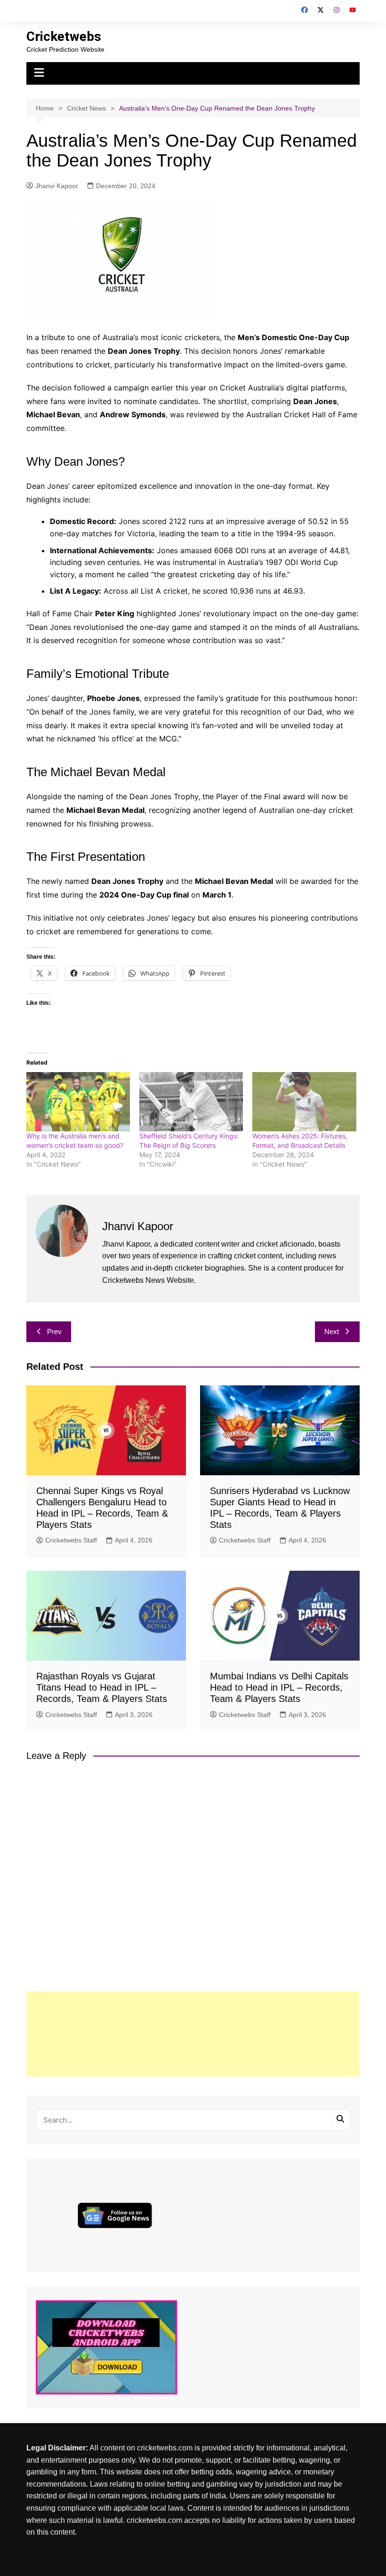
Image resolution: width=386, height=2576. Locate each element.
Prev (54, 1332)
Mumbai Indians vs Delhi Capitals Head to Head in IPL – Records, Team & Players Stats (279, 1687)
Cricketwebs (64, 36)
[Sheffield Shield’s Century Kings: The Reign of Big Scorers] (191, 1102)
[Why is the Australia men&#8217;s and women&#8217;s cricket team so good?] (78, 1102)
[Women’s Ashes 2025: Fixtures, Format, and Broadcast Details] (304, 1102)
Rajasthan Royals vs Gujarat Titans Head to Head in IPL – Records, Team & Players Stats (102, 1687)
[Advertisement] (193, 2034)
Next (332, 1332)
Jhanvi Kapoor (57, 186)
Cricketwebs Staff (71, 1540)
